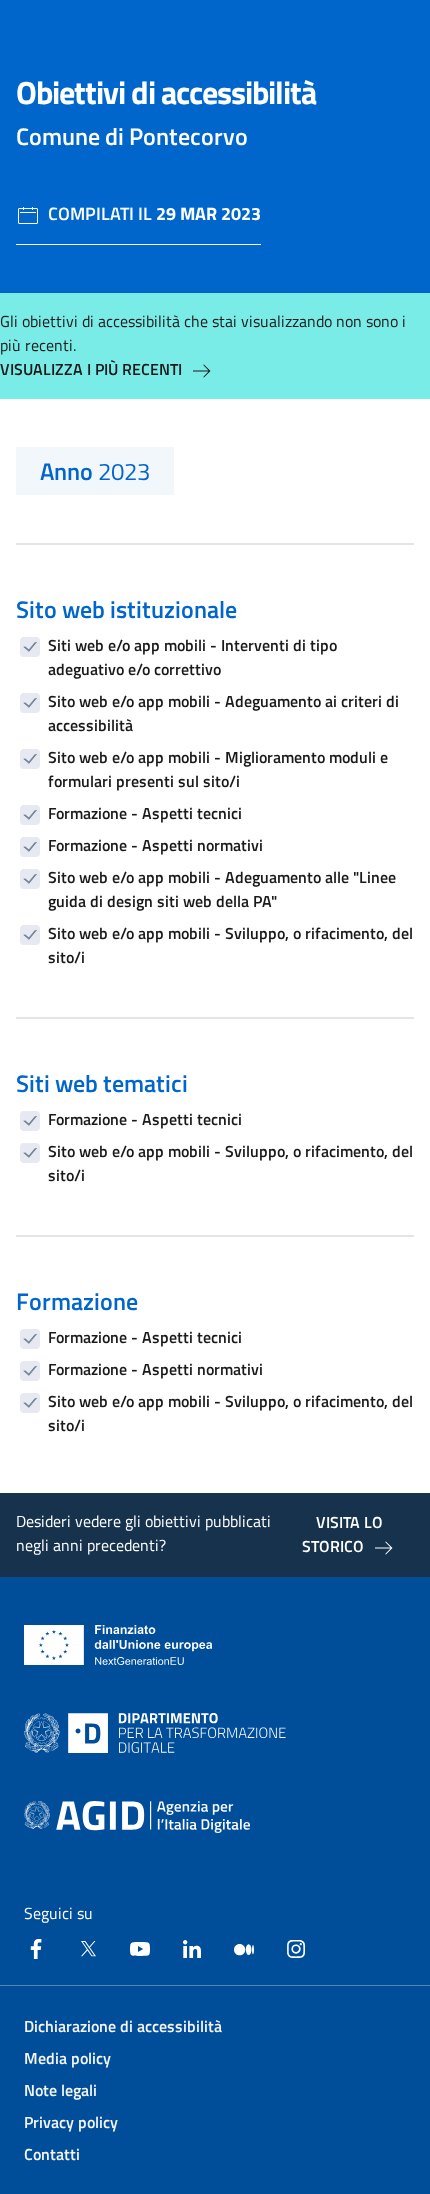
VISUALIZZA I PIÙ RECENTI (91, 369)
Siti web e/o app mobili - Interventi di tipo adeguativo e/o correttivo (192, 657)
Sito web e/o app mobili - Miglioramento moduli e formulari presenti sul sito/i (218, 769)
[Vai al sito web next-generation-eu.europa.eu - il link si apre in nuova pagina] (118, 1645)
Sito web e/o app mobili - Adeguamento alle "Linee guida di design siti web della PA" (222, 889)
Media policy (67, 2058)
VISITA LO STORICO (342, 1534)
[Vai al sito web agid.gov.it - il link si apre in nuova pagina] (137, 1817)
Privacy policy (71, 2122)
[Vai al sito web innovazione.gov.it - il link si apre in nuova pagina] (159, 1733)
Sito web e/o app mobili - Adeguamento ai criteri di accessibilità (223, 713)
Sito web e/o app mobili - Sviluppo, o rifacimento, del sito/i (230, 945)
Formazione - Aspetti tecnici (145, 813)
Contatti (52, 2154)
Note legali (60, 2090)
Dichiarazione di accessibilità (123, 2026)
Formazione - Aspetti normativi (155, 845)
